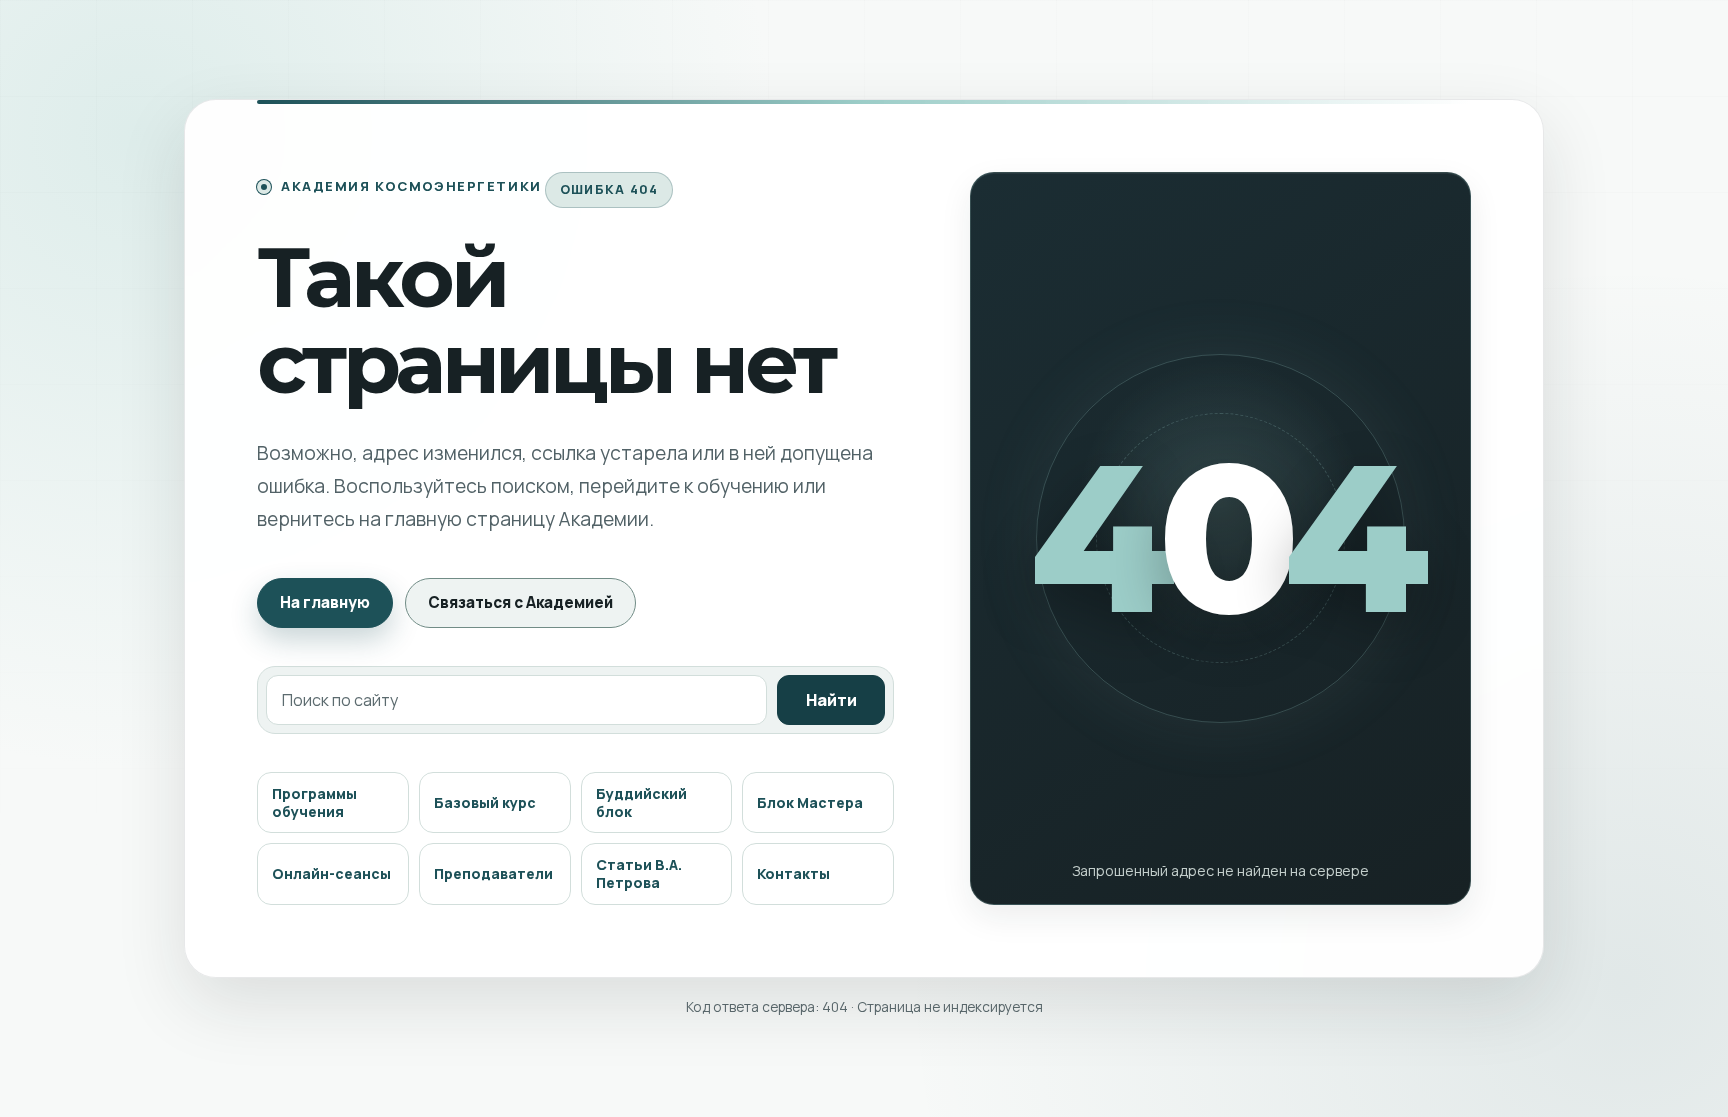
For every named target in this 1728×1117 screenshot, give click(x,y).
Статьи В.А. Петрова (639, 873)
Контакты (793, 873)
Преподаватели (493, 873)
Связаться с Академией (520, 602)
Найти (831, 700)
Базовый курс (485, 802)
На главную (325, 602)
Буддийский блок (641, 802)
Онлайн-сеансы (331, 873)
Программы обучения (314, 802)
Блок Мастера (810, 802)
